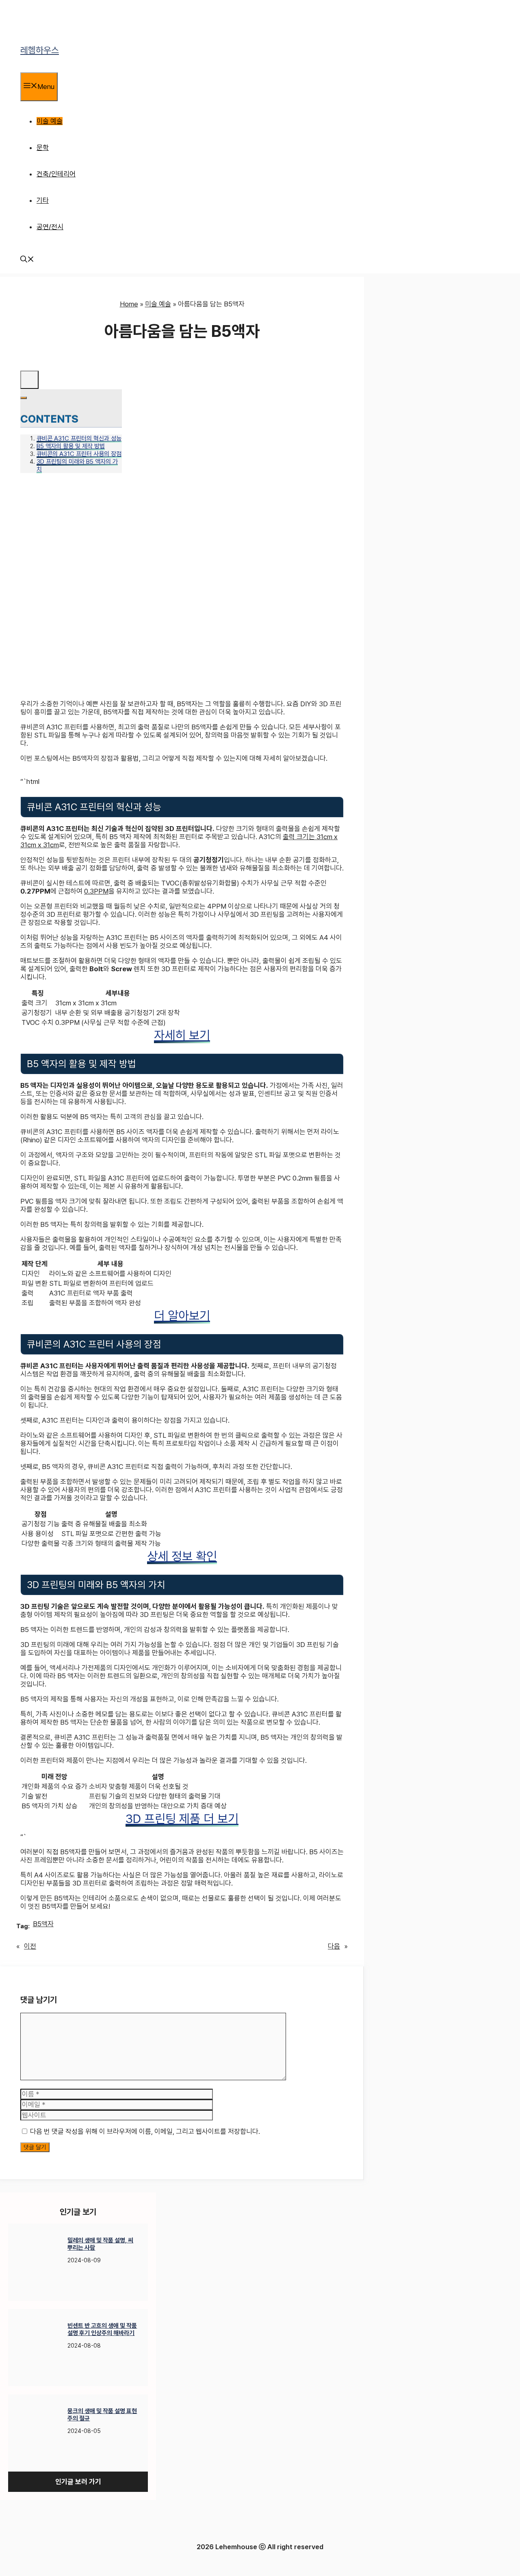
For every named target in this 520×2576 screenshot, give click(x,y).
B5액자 (43, 1924)
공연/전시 (50, 227)
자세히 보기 (182, 1035)
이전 (30, 1946)
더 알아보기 (182, 1315)
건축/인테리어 (56, 174)
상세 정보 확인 (182, 1556)
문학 (43, 148)
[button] (27, 260)
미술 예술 (50, 121)
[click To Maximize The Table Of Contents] (29, 380)
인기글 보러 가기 (78, 2482)
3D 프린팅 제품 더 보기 (182, 1819)
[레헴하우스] (31, 24)
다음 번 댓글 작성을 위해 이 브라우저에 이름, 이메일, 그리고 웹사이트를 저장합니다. (145, 2131)
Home (129, 304)
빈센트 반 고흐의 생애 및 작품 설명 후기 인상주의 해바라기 (102, 2329)
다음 (334, 1946)
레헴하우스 (40, 50)
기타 (43, 200)
